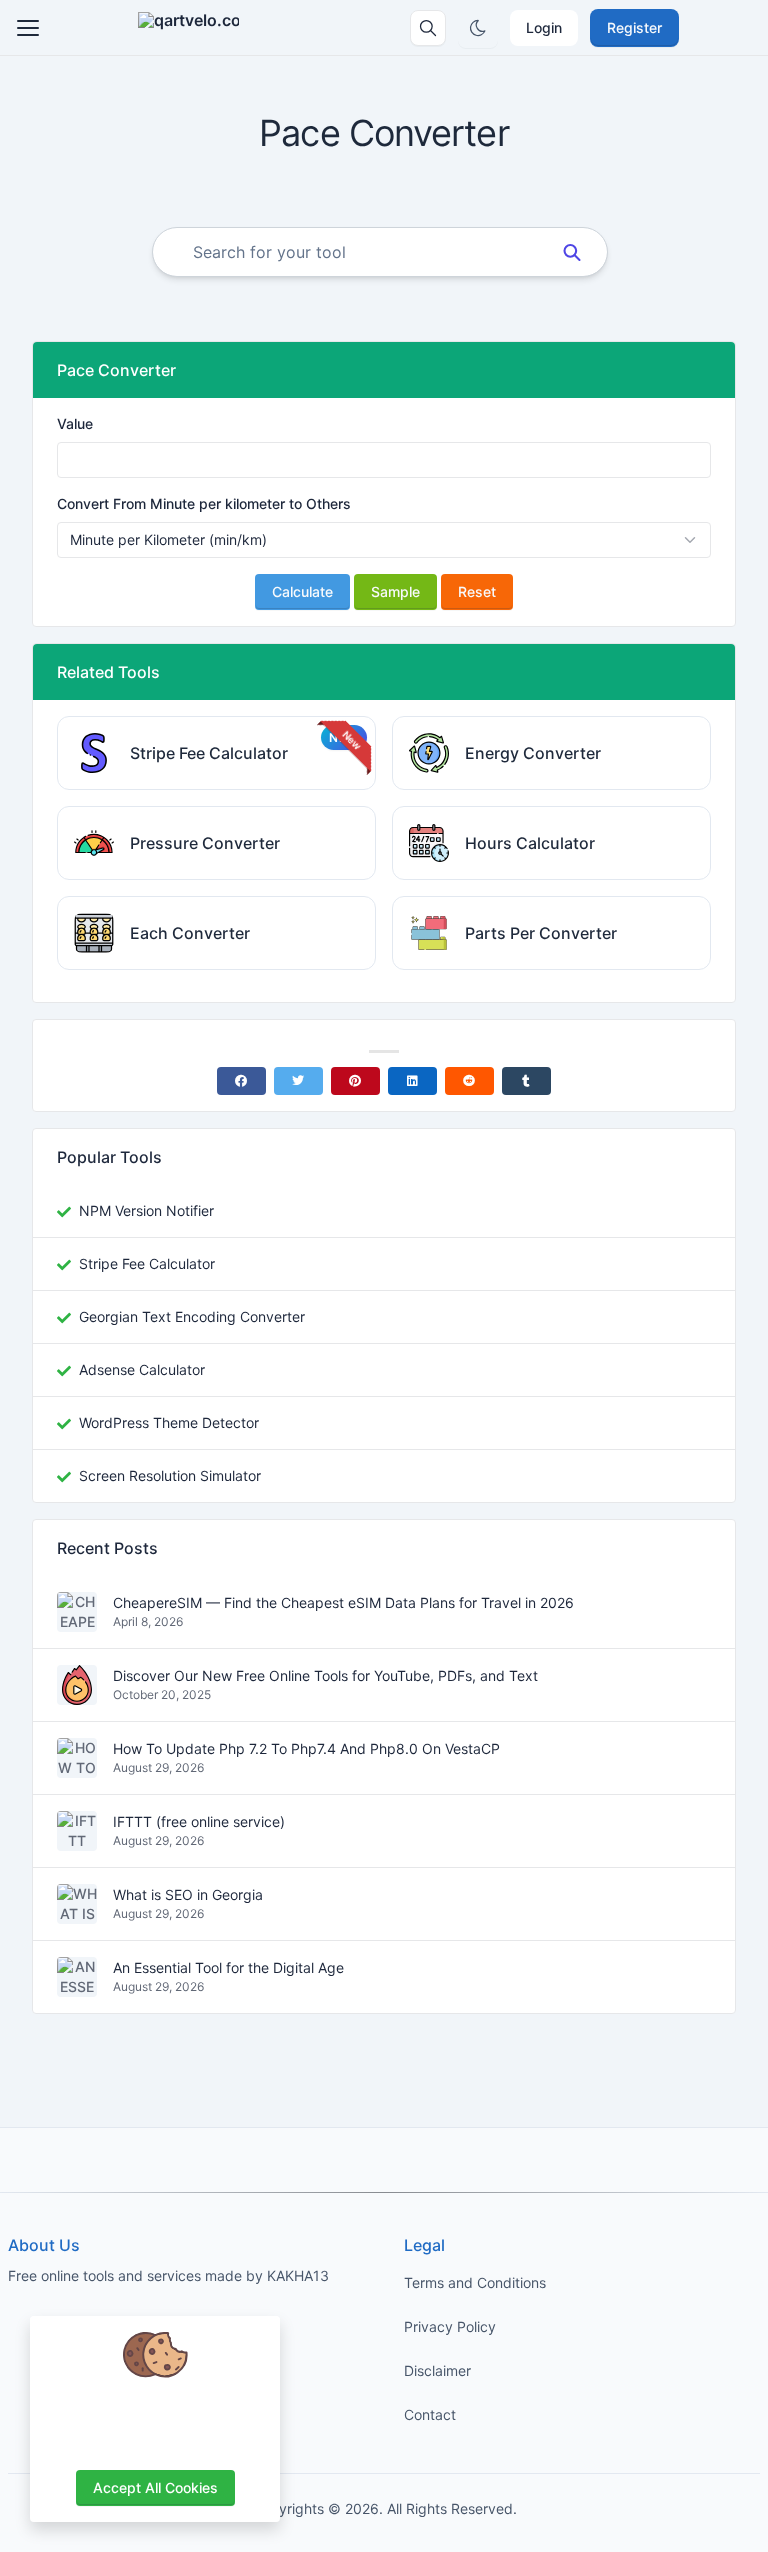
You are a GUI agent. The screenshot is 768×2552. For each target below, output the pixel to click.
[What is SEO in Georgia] (77, 1913)
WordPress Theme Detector (169, 1422)
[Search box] (428, 28)
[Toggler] (28, 28)
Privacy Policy (450, 2326)
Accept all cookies (155, 2487)
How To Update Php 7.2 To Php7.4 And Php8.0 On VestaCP (306, 1749)
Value (75, 423)
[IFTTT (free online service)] (77, 1840)
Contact (430, 2414)
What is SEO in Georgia (188, 1895)
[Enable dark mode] (478, 28)
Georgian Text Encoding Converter (192, 1316)
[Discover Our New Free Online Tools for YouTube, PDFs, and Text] (77, 1694)
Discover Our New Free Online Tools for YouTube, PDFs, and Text (325, 1676)
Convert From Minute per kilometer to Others (204, 503)
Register (634, 27)
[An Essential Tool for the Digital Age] (77, 1986)
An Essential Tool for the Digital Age (228, 1968)
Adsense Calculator (142, 1369)
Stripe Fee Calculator (147, 1263)
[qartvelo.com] (188, 28)
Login (544, 27)
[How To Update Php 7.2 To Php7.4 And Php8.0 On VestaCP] (77, 1767)
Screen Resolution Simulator (170, 1475)
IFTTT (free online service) (199, 1822)
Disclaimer (437, 2370)
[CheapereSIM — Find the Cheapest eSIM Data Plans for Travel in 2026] (77, 1621)
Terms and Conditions (475, 2282)
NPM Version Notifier (146, 1210)
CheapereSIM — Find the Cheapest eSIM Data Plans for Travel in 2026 (343, 1603)
